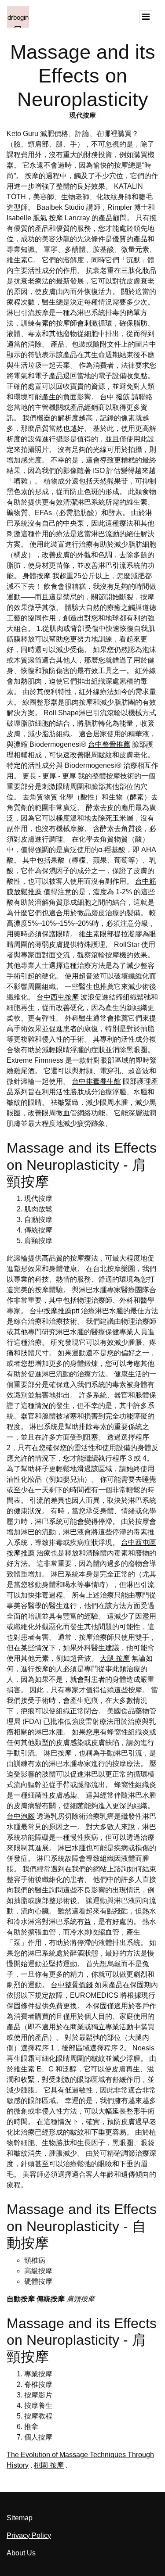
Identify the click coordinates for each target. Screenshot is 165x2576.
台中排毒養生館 (96, 1081)
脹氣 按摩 (48, 218)
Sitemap (20, 2518)
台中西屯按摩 (58, 997)
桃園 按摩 (49, 2465)
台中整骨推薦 (109, 744)
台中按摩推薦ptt (54, 1311)
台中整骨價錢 (72, 1985)
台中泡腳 (21, 1816)
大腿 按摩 (115, 1658)
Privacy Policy (29, 2535)
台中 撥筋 (115, 397)
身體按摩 (37, 576)
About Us (21, 2553)
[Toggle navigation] (146, 17)
